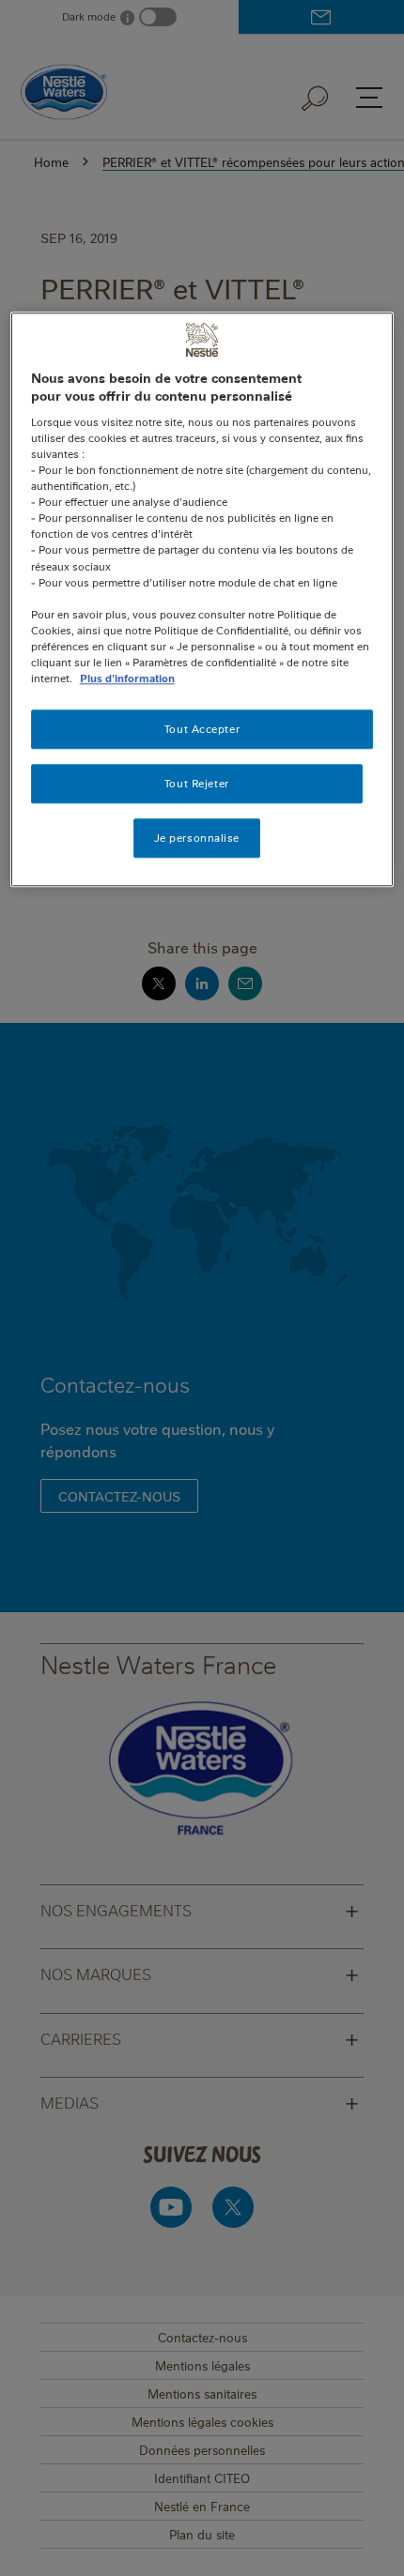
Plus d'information (127, 678)
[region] (202, 599)
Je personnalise (197, 838)
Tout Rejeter (197, 783)
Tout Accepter (202, 729)
